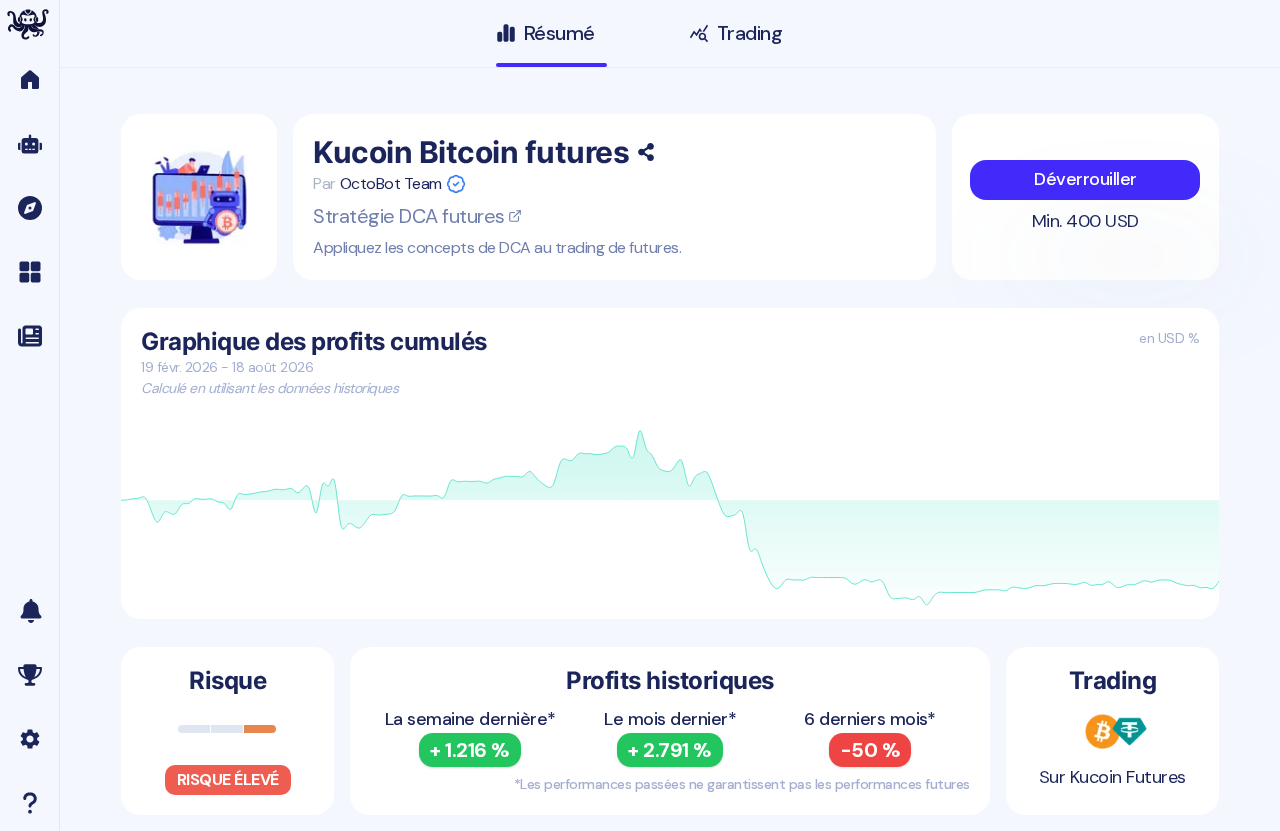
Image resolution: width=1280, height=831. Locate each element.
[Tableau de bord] (29, 80)
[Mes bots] (29, 144)
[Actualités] (29, 336)
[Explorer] (29, 208)
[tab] (551, 38)
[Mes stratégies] (29, 272)
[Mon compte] (29, 739)
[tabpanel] (670, 464)
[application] (670, 519)
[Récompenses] (29, 675)
